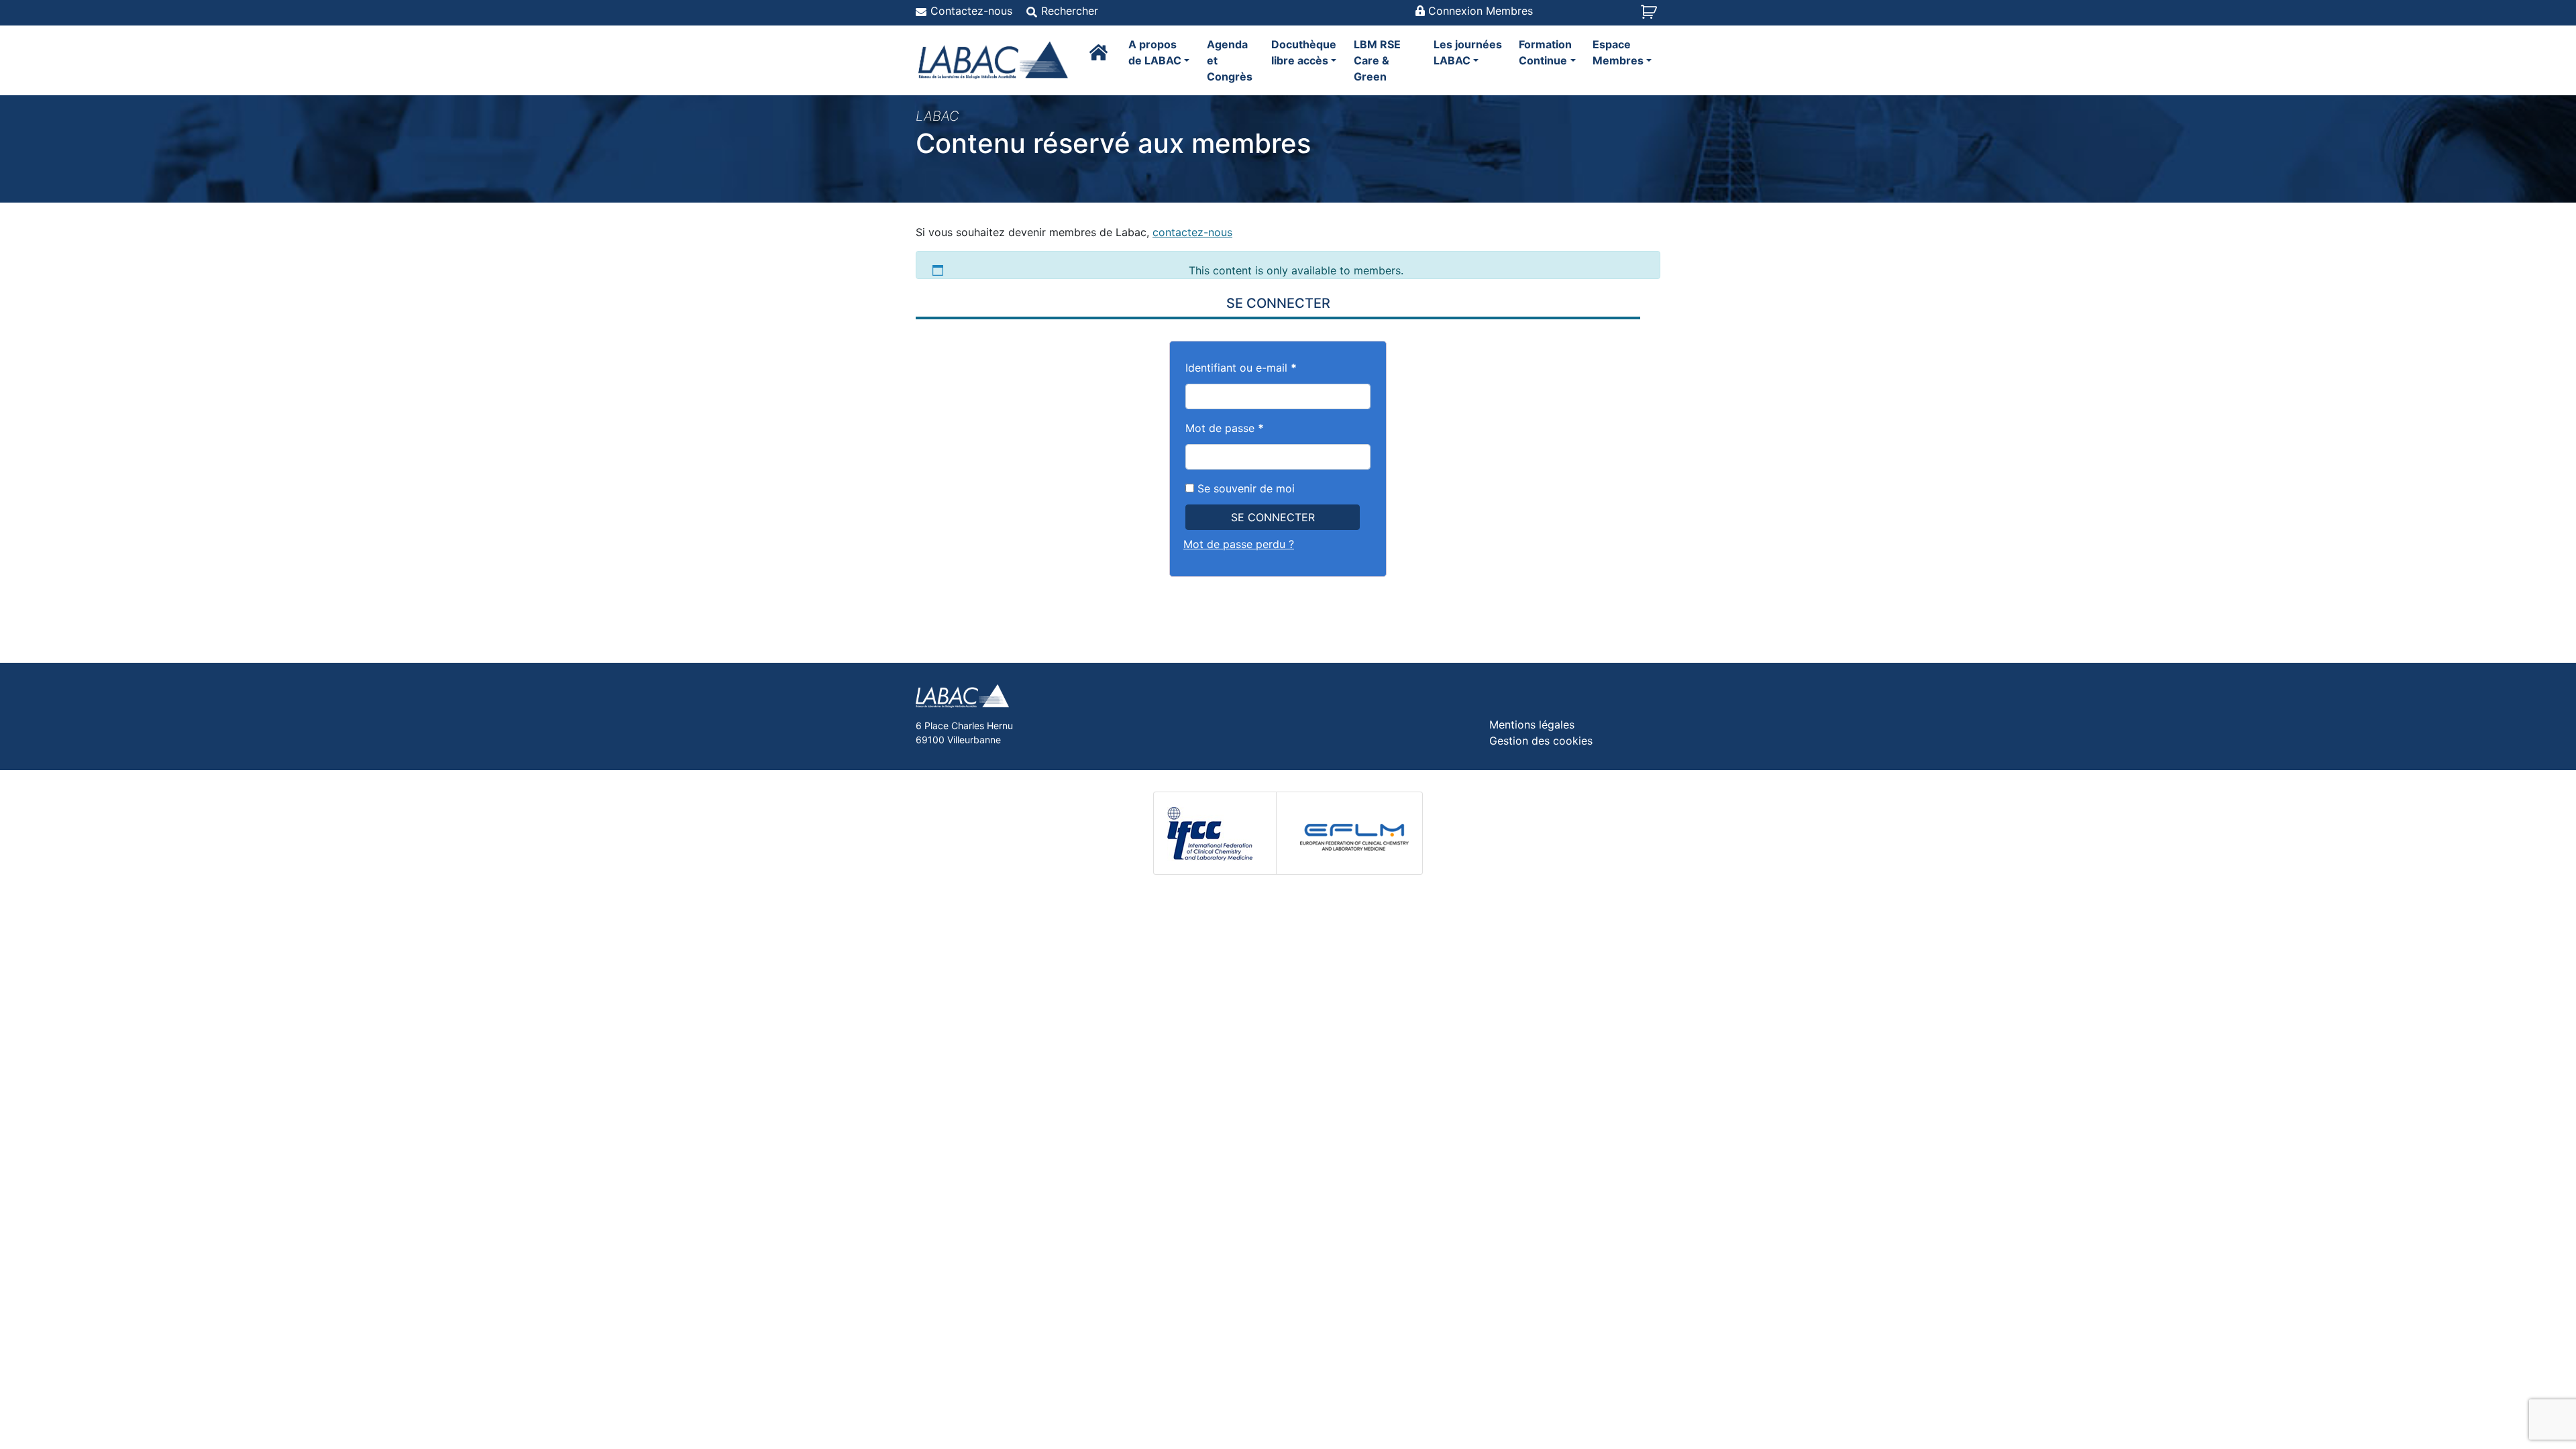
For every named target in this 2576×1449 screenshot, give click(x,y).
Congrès (1230, 60)
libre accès (1304, 52)
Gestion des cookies (1541, 741)
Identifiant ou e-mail (1241, 368)
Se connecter (1273, 517)
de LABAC (1155, 52)
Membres (1618, 52)
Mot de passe (1225, 428)
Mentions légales (1532, 724)
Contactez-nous (971, 11)
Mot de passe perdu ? (1239, 544)
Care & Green (1377, 60)
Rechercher (1070, 11)
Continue (1545, 52)
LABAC (1468, 52)
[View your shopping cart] (1651, 16)
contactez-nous (1192, 232)
